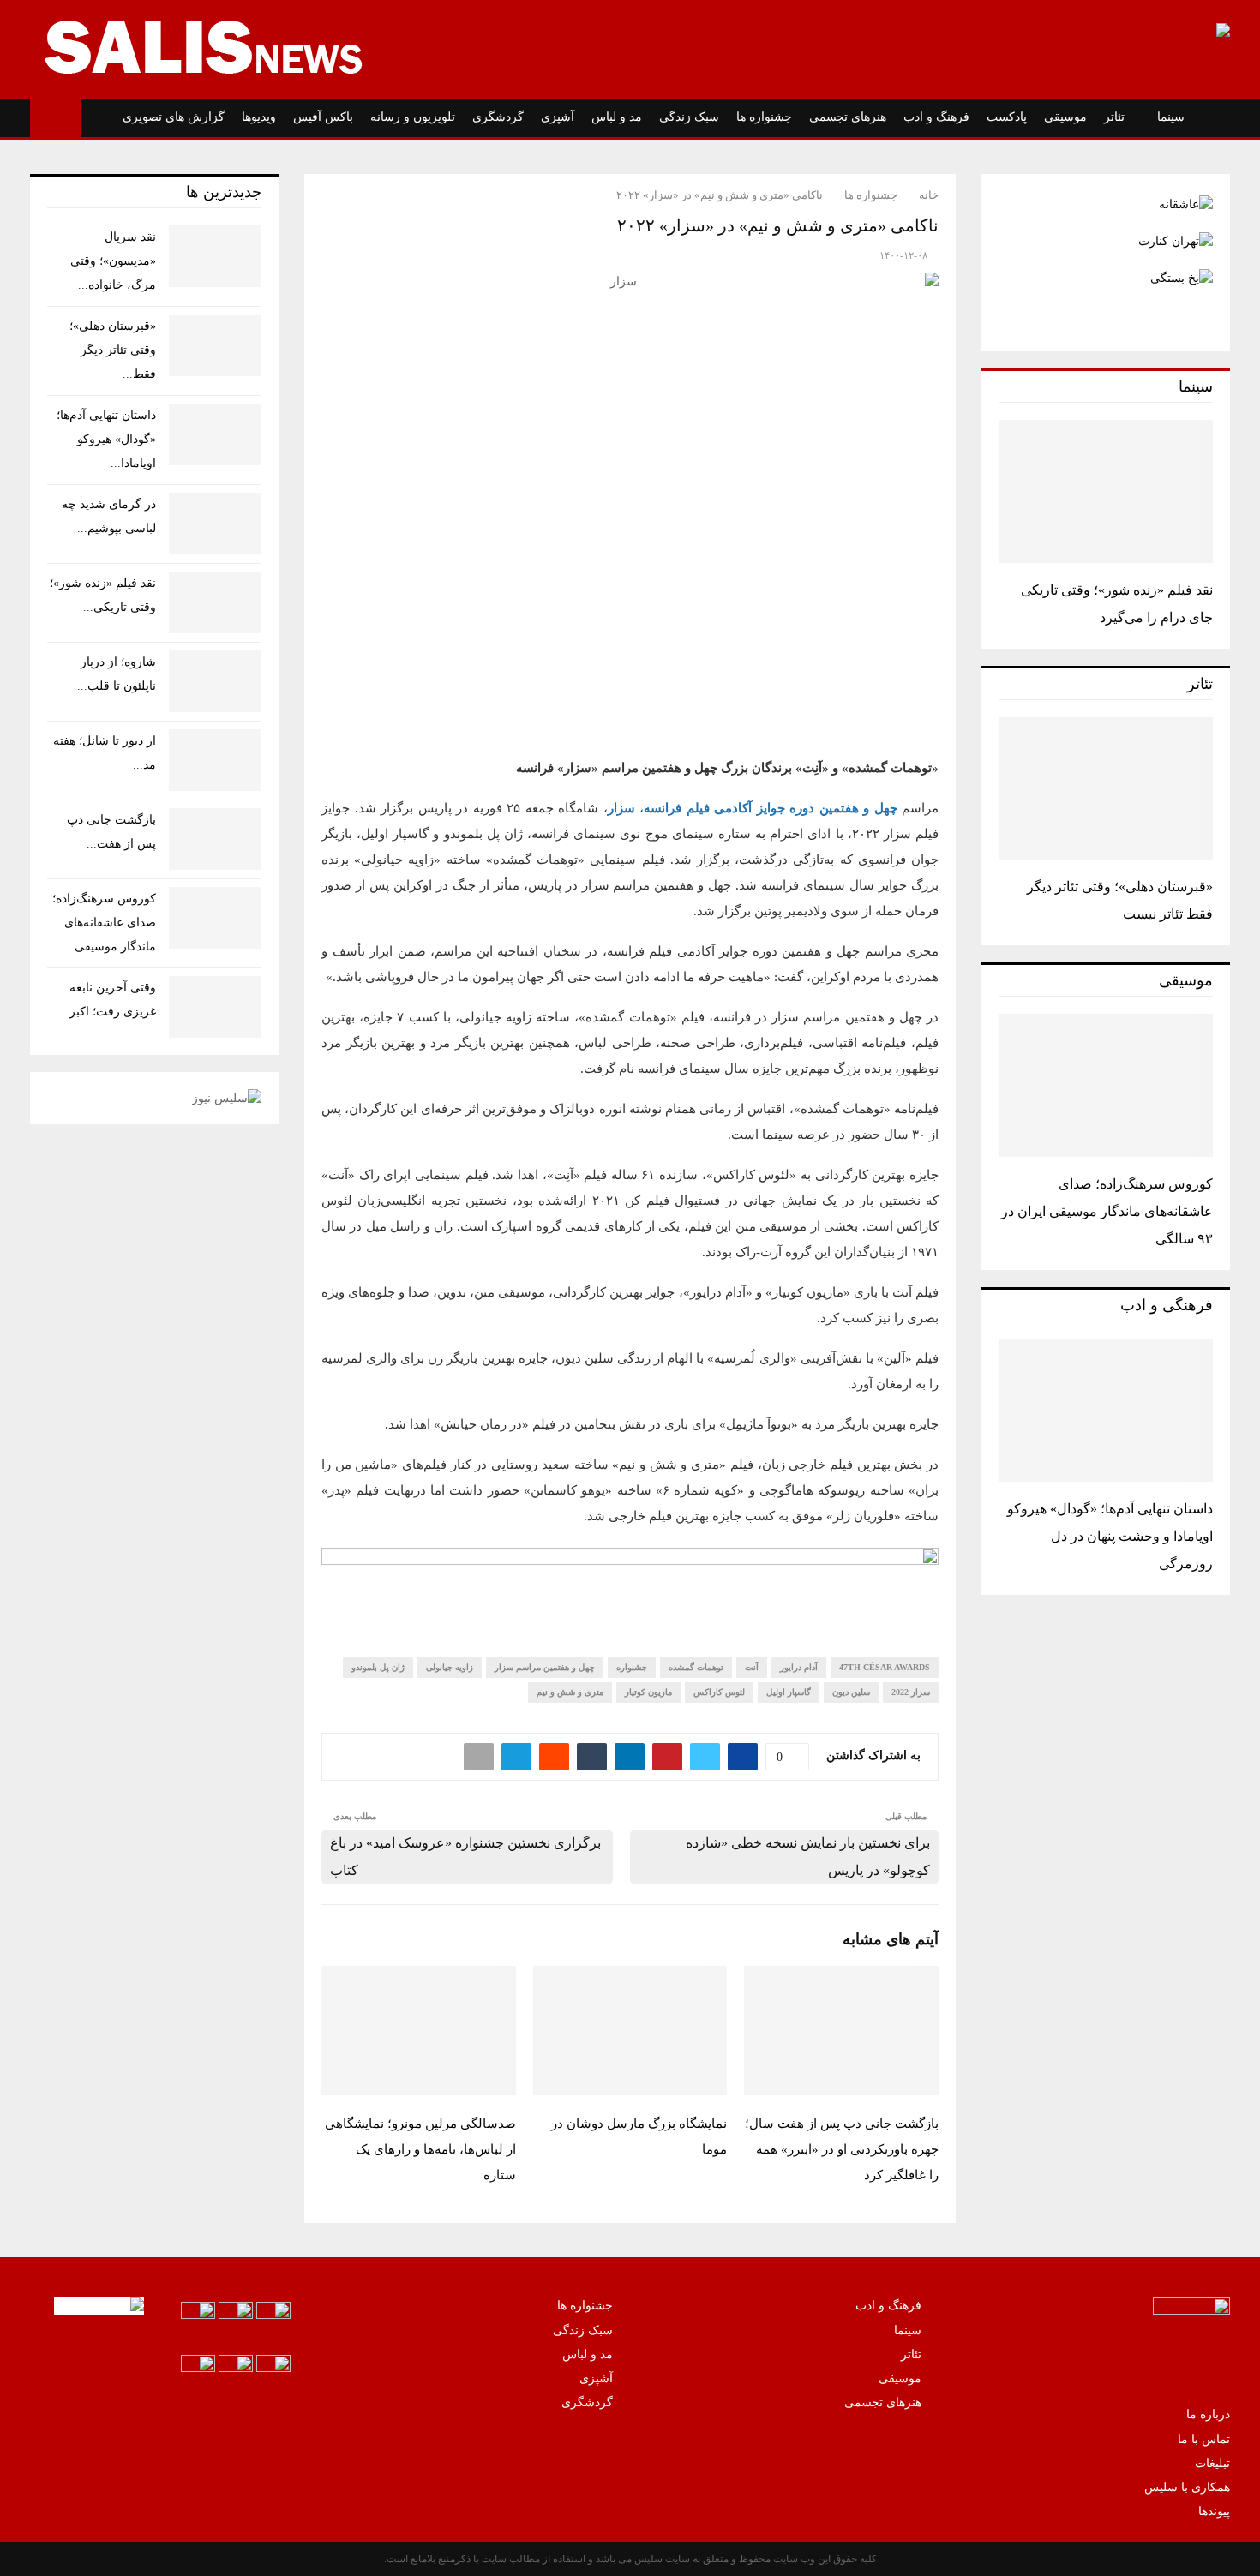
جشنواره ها (764, 117)
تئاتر (1114, 117)
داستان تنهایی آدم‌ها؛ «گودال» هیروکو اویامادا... (106, 439)
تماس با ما (1204, 2439)
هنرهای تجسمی (848, 117)
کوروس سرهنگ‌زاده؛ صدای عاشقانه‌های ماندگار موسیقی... (104, 923)
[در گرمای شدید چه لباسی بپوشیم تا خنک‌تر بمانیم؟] (215, 524)
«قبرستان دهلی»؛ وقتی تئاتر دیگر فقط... (113, 350)
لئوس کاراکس (719, 1692)
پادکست (1007, 117)
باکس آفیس (323, 117)
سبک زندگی (689, 117)
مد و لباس (617, 117)
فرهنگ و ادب (936, 117)
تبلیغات (1212, 2463)
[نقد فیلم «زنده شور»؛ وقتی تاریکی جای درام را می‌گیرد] (1106, 491)
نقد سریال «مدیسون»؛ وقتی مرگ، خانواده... (113, 261)
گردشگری (498, 117)
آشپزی (558, 117)
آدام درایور (799, 1667)
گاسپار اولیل (789, 1692)
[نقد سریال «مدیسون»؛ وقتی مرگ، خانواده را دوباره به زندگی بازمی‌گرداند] (215, 256)
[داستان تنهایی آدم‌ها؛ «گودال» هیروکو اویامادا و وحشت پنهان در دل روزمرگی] (1106, 1410)
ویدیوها (259, 117)
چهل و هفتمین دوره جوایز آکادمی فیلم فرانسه (771, 808)
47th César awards (885, 1667)
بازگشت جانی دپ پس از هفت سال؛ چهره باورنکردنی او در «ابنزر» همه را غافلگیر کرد (842, 2149)
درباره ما (1208, 2414)
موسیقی (1065, 117)
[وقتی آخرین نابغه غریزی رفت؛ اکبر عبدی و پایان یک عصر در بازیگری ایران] (215, 1007)
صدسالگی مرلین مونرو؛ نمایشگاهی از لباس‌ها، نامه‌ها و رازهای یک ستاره (420, 2149)
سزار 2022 (911, 1692)
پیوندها (1214, 2511)
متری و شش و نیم (570, 1692)
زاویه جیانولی (450, 1667)
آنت (752, 1667)
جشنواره (632, 1667)
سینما (1171, 117)
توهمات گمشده (696, 1667)
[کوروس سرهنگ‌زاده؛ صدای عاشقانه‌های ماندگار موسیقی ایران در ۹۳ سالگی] (1106, 1085)
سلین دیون (851, 1692)
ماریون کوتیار (648, 1692)
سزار (621, 808)
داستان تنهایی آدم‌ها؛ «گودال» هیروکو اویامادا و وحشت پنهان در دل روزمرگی (1110, 1536)
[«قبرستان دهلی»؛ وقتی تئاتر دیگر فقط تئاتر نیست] (1106, 789)
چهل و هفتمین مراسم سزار (545, 1667)
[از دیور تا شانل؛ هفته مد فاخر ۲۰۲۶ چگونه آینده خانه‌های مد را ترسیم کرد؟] (215, 760)
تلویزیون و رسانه (413, 117)
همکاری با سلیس (1187, 2487)
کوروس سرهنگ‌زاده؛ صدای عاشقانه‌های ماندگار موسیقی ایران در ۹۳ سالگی (1107, 1211)
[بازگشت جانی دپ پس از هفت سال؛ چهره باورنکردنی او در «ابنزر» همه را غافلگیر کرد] (215, 839)
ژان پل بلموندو (378, 1667)
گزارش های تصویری (174, 117)
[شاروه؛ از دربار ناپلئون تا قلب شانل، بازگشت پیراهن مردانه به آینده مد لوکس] (215, 681)
